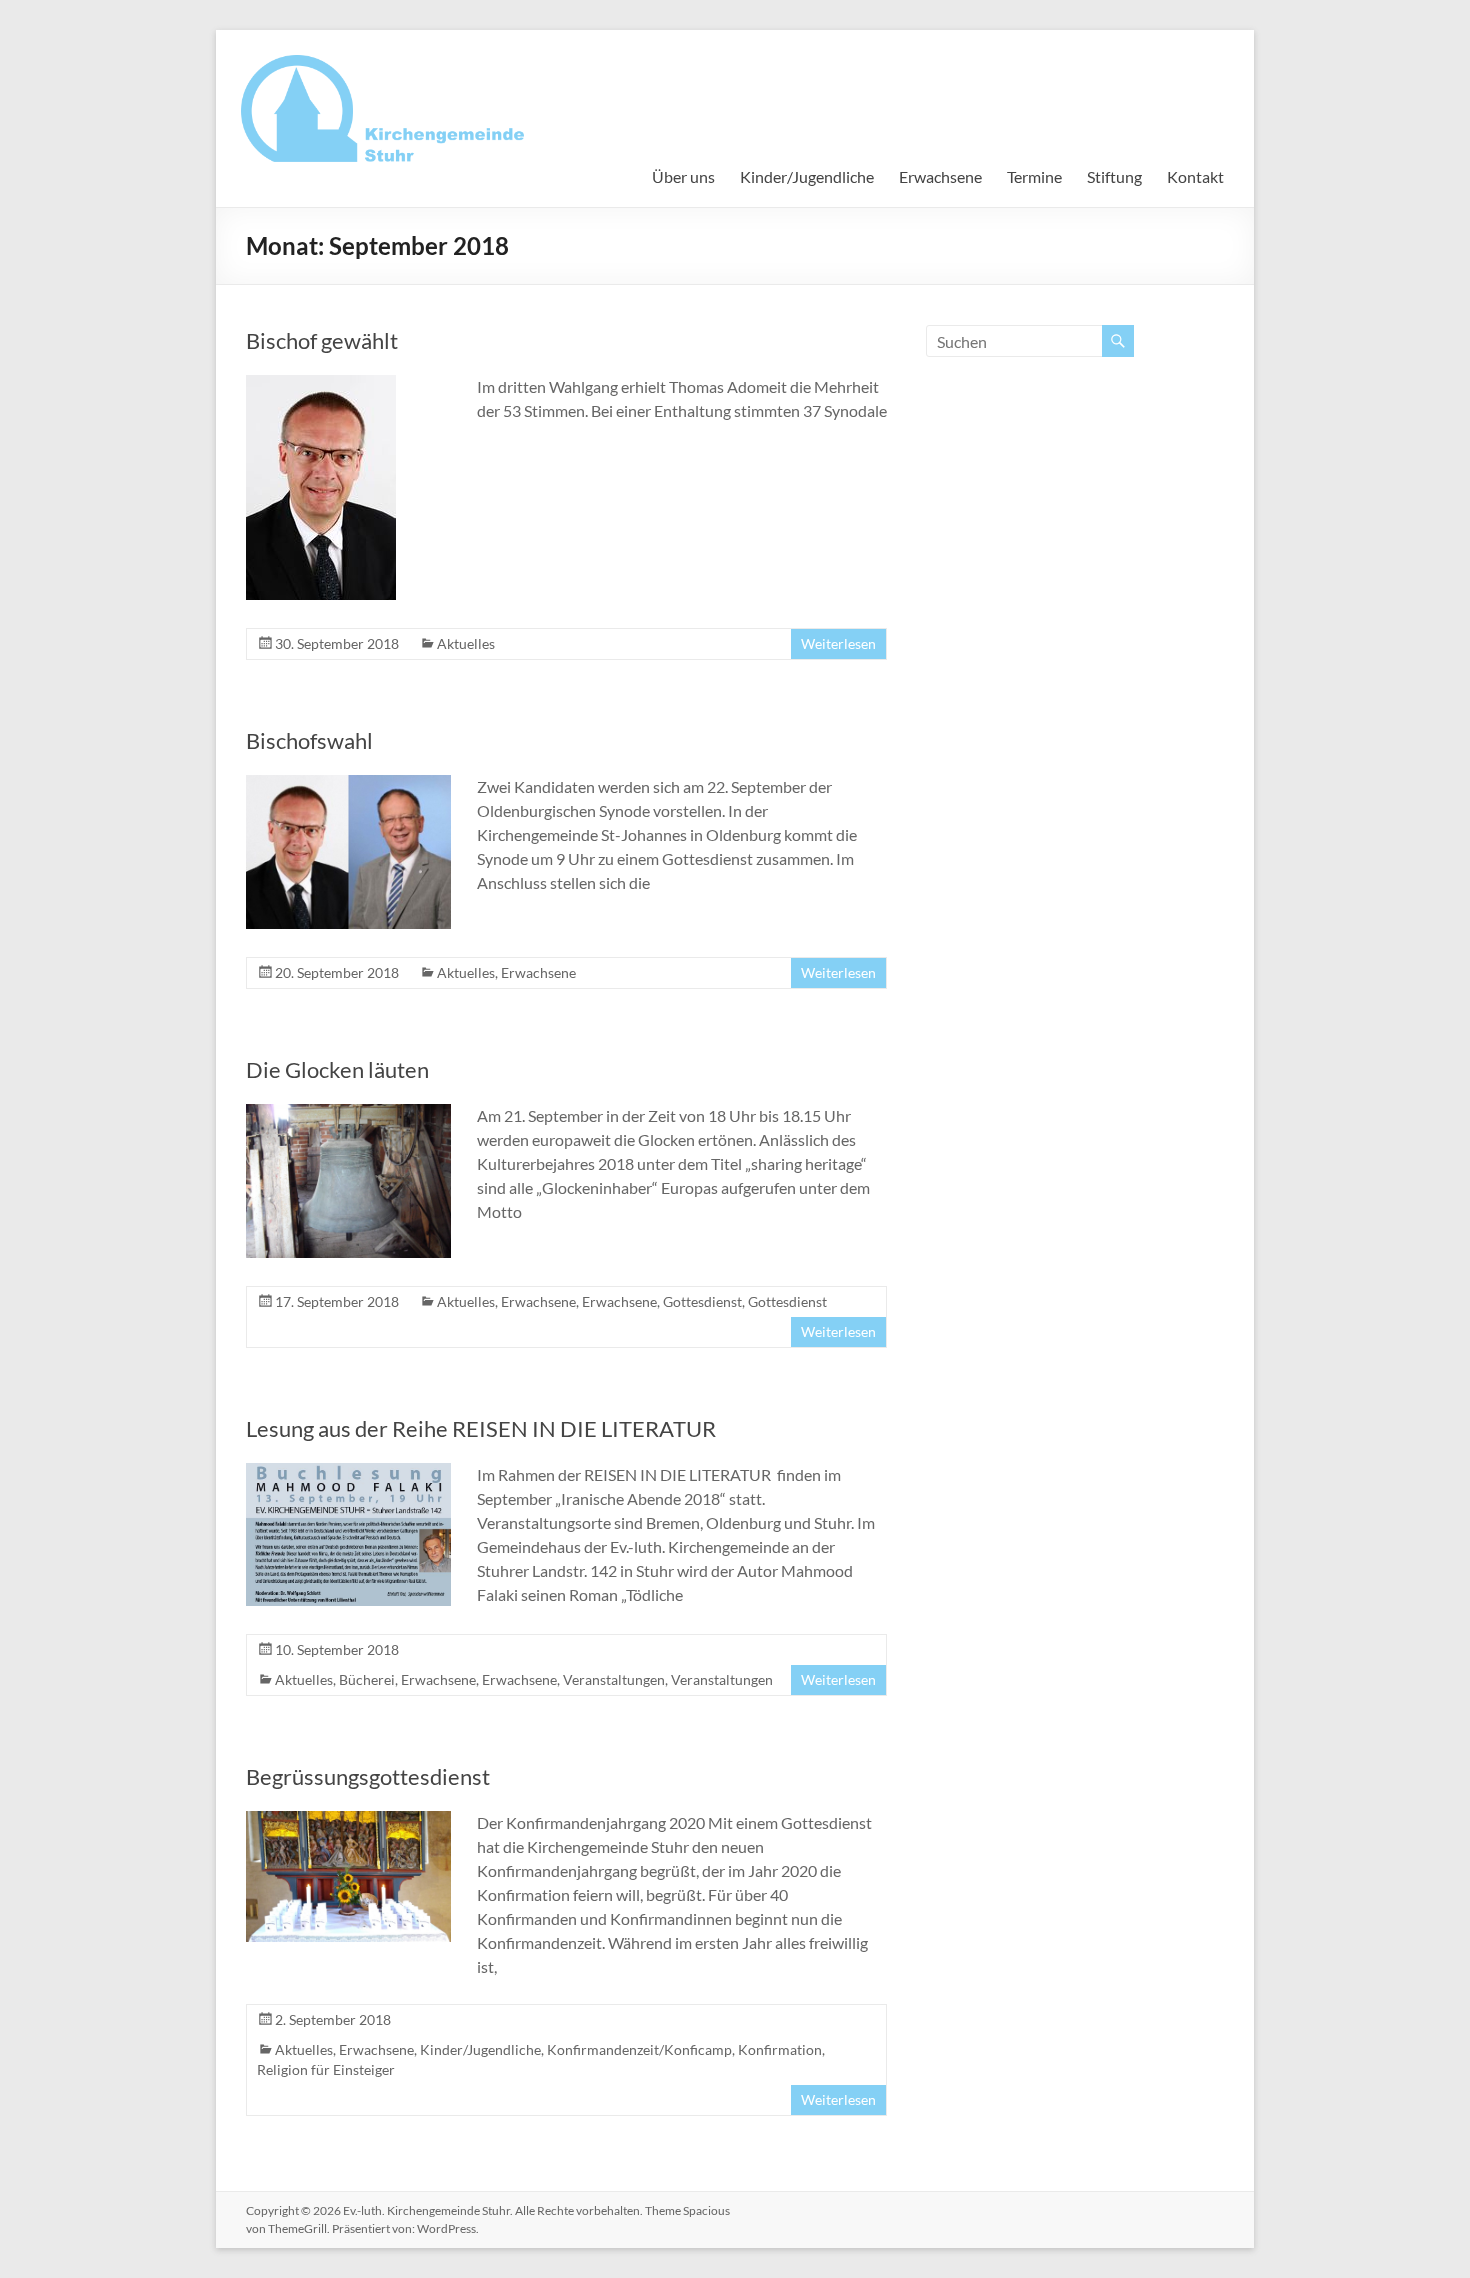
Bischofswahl (309, 740)
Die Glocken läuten (337, 1069)
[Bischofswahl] (348, 784)
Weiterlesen (838, 643)
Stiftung (1114, 176)
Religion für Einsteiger (326, 2069)
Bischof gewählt (322, 340)
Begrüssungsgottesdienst (368, 1776)
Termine (1034, 176)
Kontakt (1195, 176)
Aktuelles (466, 643)
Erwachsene (940, 176)
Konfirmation (780, 2049)
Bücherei (367, 1679)
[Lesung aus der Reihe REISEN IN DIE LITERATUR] (348, 1472)
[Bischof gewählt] (321, 384)
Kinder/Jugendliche (807, 176)
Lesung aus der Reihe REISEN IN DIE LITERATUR (481, 1428)
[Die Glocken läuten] (348, 1113)
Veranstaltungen (614, 1679)
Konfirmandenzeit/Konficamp (639, 2049)
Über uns (683, 176)
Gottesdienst (702, 1301)
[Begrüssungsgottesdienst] (348, 1820)
